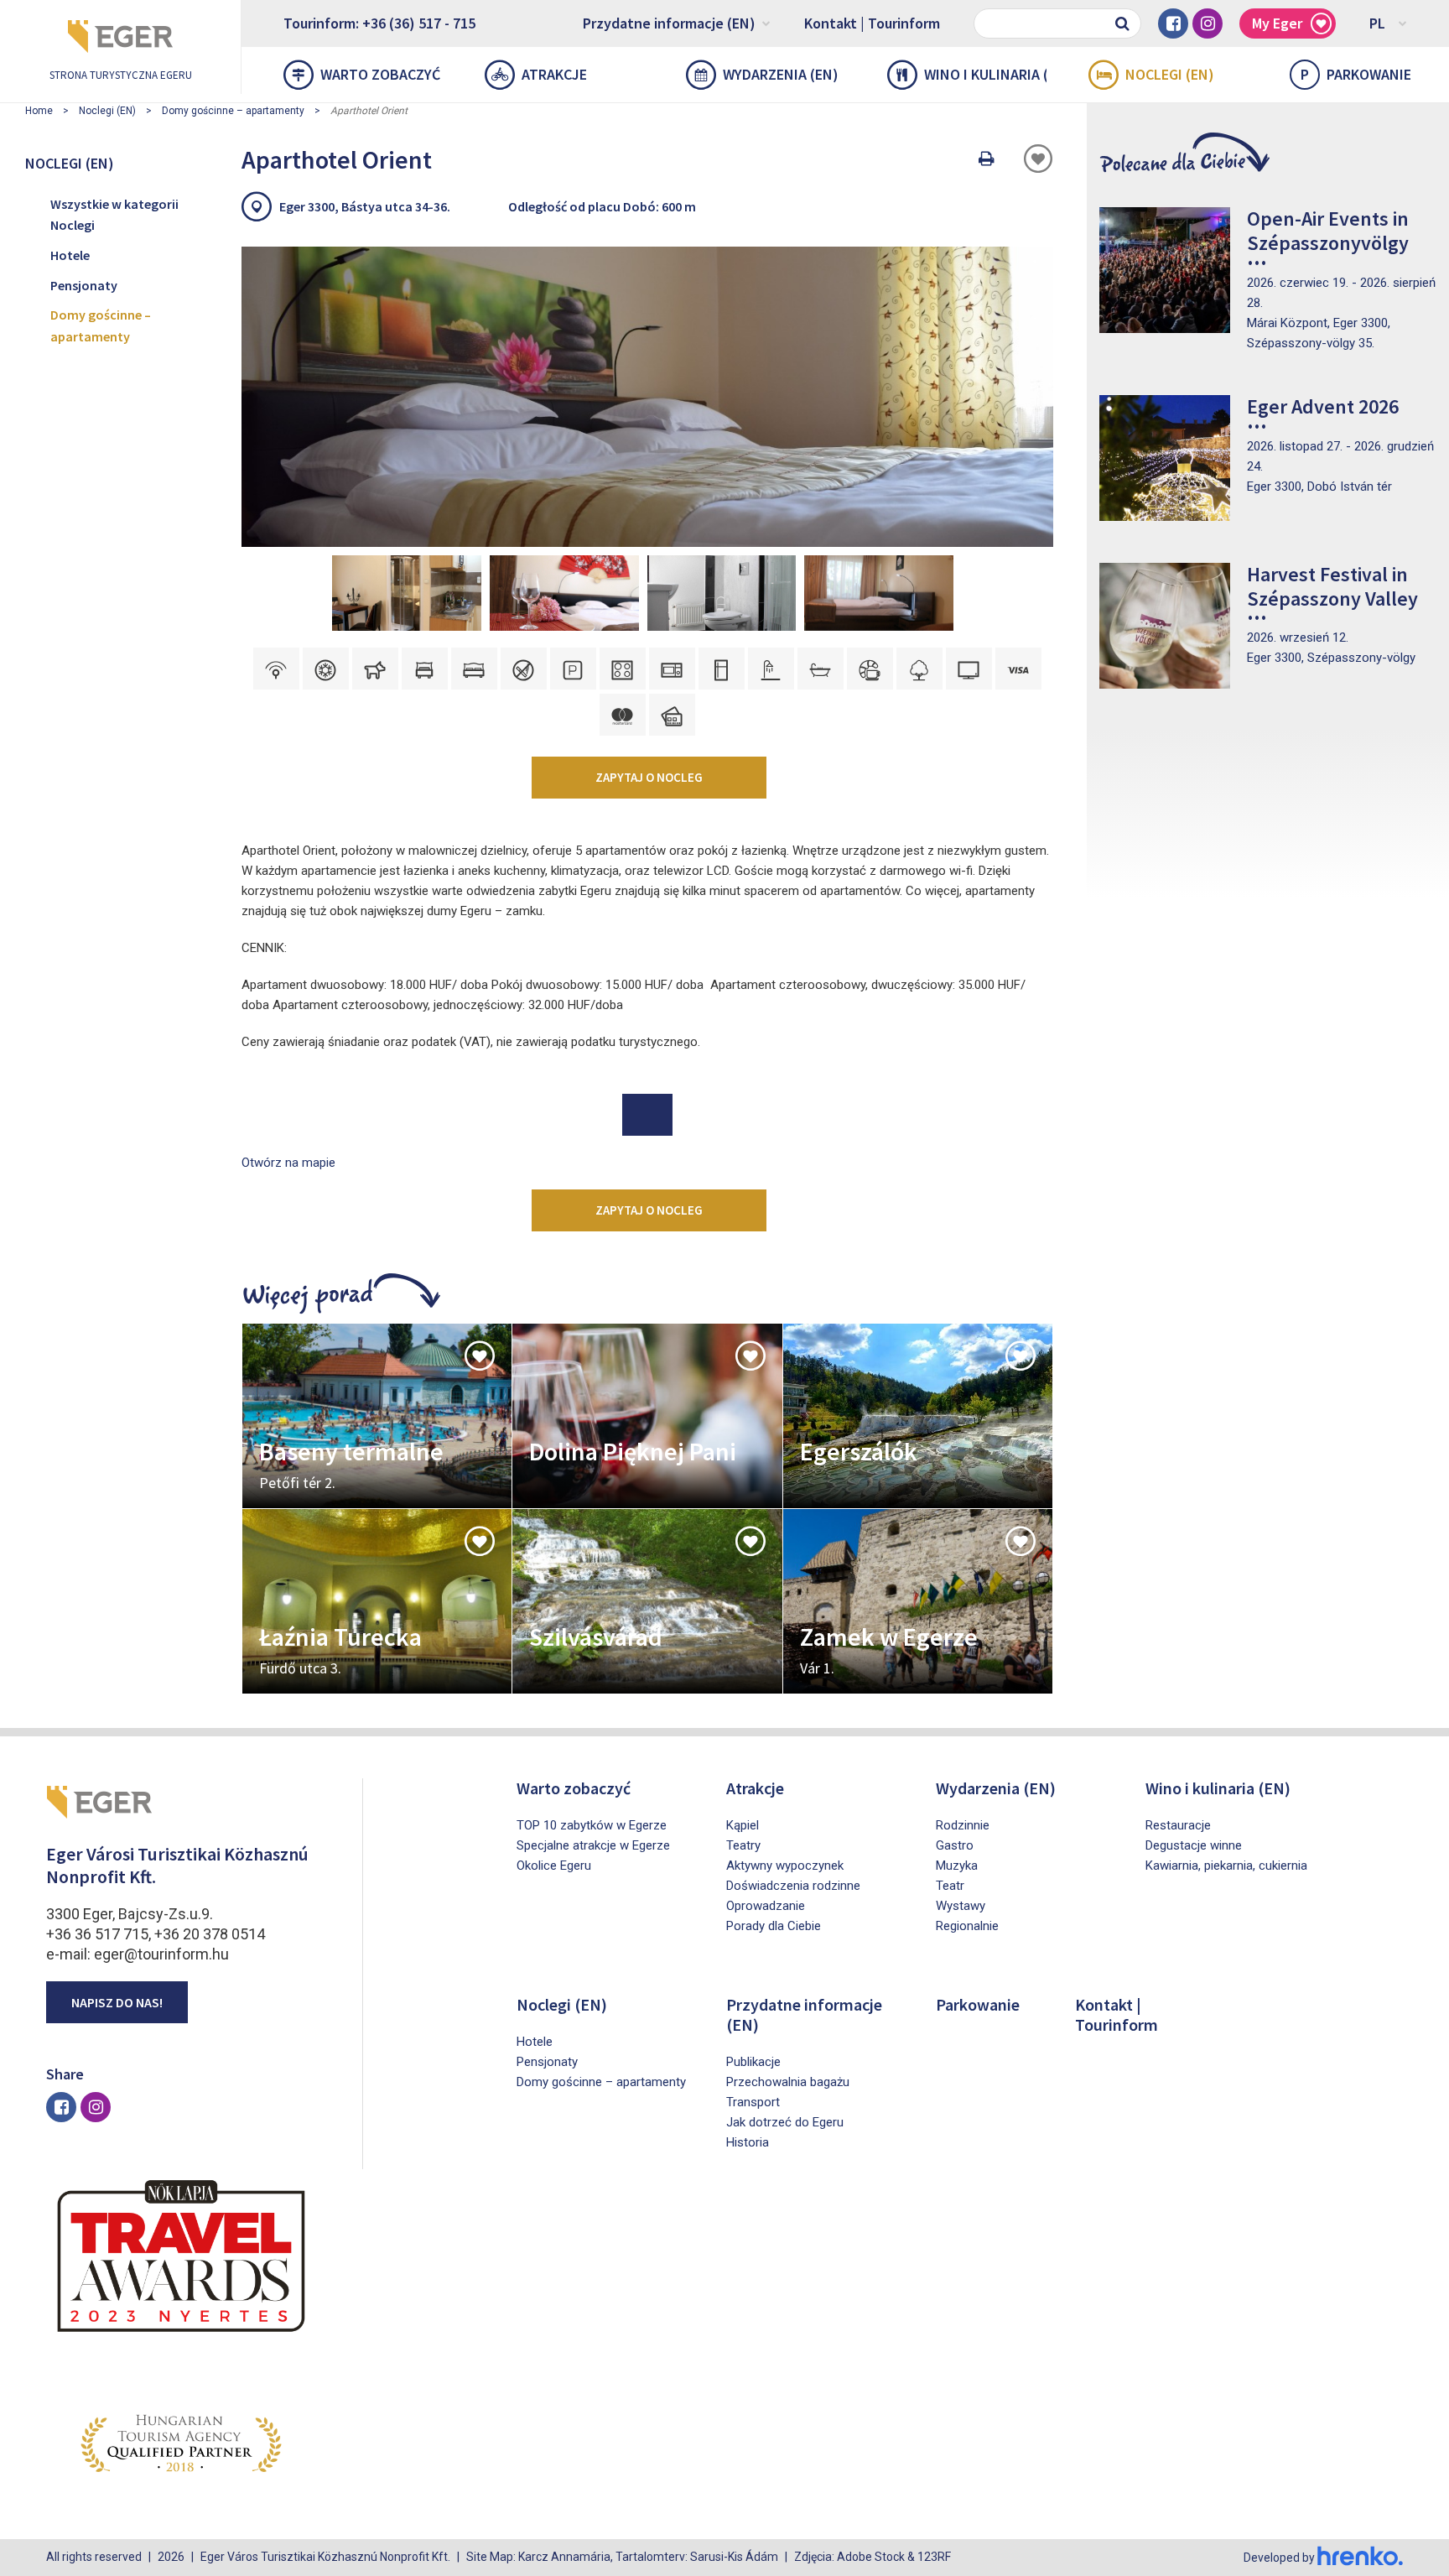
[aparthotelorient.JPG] (647, 397)
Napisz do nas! (117, 2002)
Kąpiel (743, 1825)
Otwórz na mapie (288, 1163)
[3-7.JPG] (879, 593)
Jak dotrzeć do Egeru (785, 2122)
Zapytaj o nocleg (649, 777)
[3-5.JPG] (407, 593)
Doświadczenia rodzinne (793, 1886)
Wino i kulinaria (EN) (985, 74)
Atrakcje (554, 74)
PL (1377, 23)
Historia (748, 2142)
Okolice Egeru (554, 1866)
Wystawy (961, 1906)
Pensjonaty (84, 285)
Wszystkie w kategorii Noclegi (114, 215)
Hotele (70, 255)
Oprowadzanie (766, 1906)
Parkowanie (1356, 74)
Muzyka (957, 1866)
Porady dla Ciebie (774, 1926)
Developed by (1280, 2558)
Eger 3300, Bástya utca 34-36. (365, 206)
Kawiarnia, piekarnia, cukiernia (1226, 1866)
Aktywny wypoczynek (785, 1866)
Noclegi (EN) (1170, 74)
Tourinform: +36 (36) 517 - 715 (379, 23)
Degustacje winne (1194, 1845)
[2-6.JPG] (564, 593)
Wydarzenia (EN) (781, 74)
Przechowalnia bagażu (788, 2082)
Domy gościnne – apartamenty (233, 111)
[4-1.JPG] (722, 593)
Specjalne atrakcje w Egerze (593, 1845)
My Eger (1277, 23)
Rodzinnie (963, 1825)
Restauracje (1178, 1825)
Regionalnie (967, 1926)
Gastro (955, 1845)
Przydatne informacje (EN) (669, 23)
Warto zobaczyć (380, 74)
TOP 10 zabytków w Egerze (592, 1825)
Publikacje (753, 2062)
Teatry (743, 1845)
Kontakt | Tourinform (872, 23)
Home (39, 111)
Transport (753, 2102)
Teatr (950, 1886)
